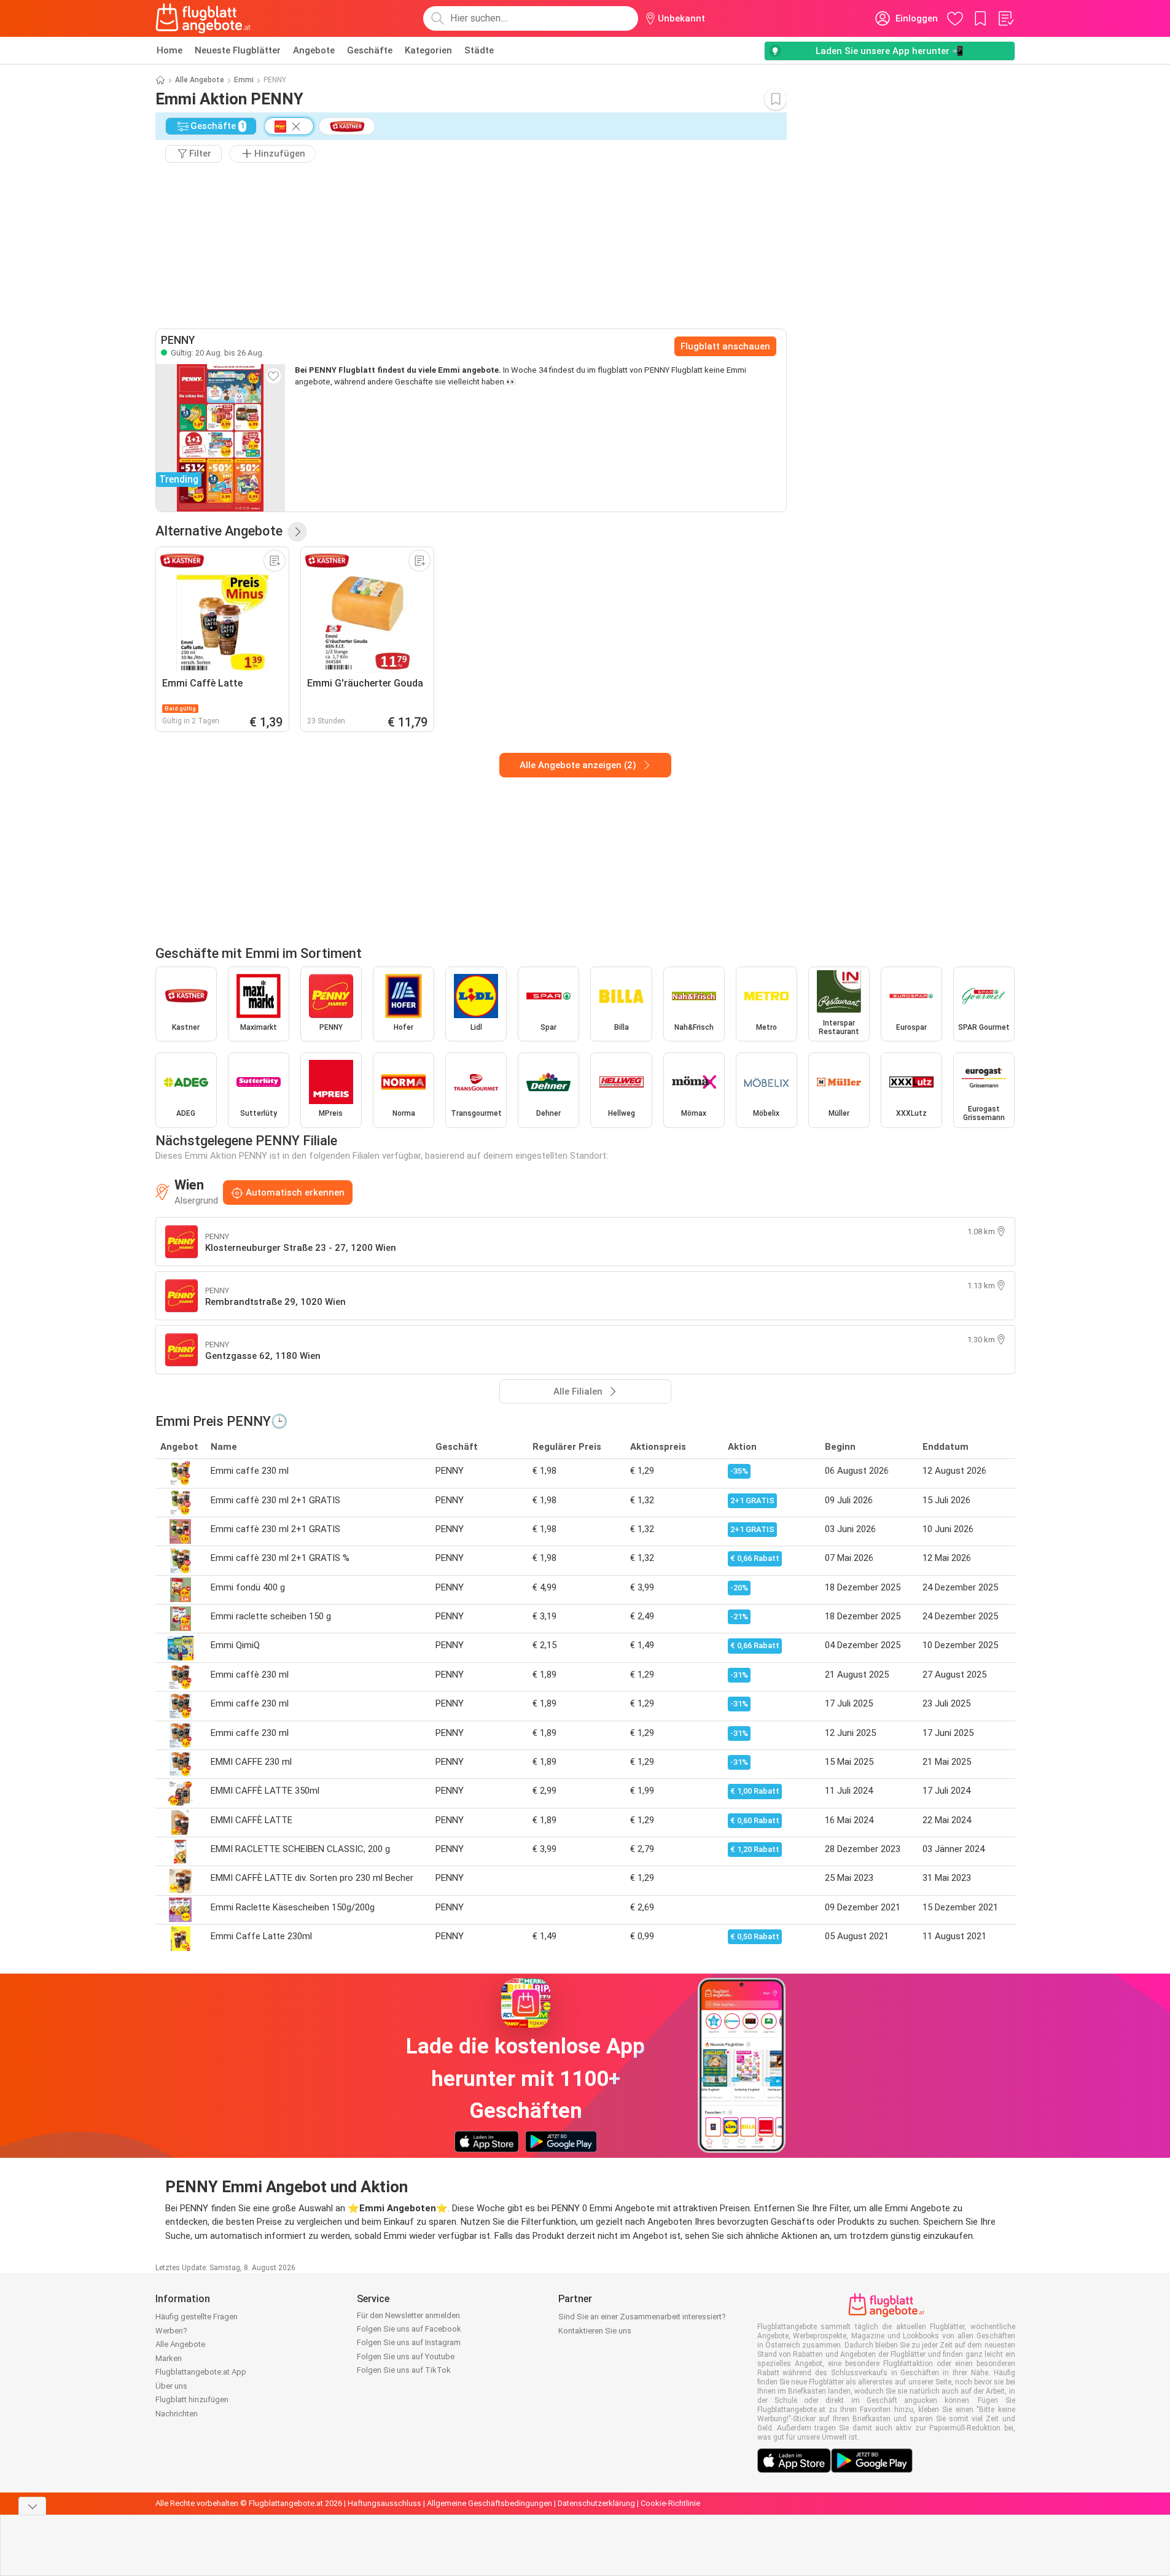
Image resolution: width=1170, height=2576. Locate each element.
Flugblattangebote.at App (201, 2372)
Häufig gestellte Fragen (197, 2317)
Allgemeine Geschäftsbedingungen (489, 2503)
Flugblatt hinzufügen (192, 2399)
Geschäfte (370, 50)
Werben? (171, 2331)
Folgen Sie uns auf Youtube (406, 2356)
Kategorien (428, 50)
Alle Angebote (200, 80)
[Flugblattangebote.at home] (203, 18)
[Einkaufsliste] (1005, 18)
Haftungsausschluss (384, 2503)
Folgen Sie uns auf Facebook (409, 2329)
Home (170, 50)
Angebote (314, 50)
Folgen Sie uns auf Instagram (409, 2342)
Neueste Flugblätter (238, 50)
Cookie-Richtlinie (670, 2503)
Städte (479, 50)
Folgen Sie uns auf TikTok (404, 2370)
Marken (169, 2358)
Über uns (171, 2386)
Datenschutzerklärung (596, 2503)
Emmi (244, 80)
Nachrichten (177, 2414)
